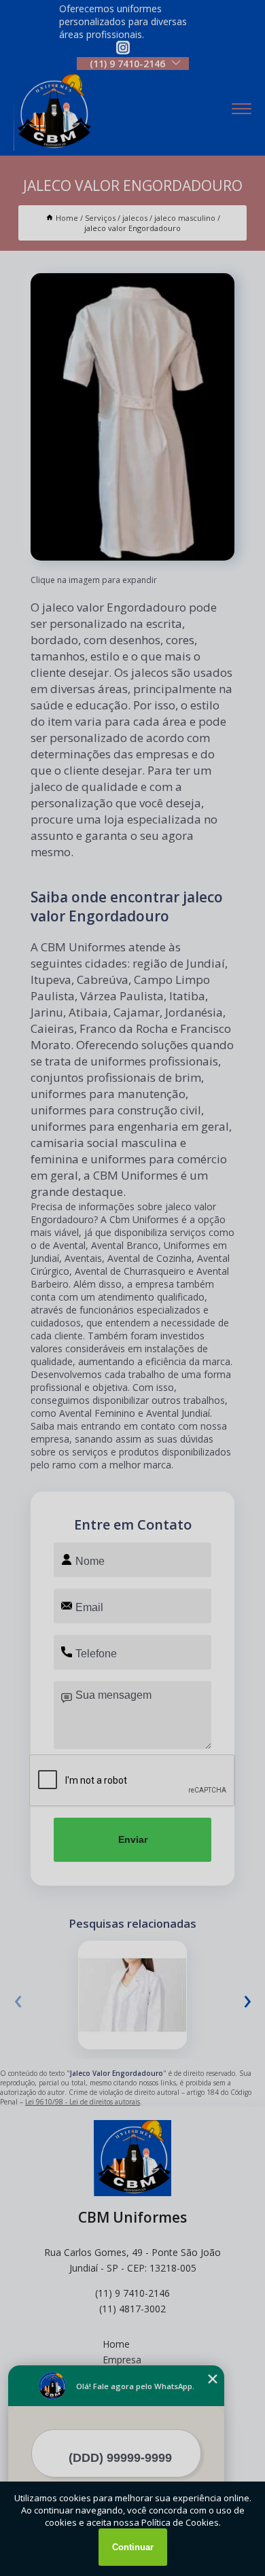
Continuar (133, 2547)
